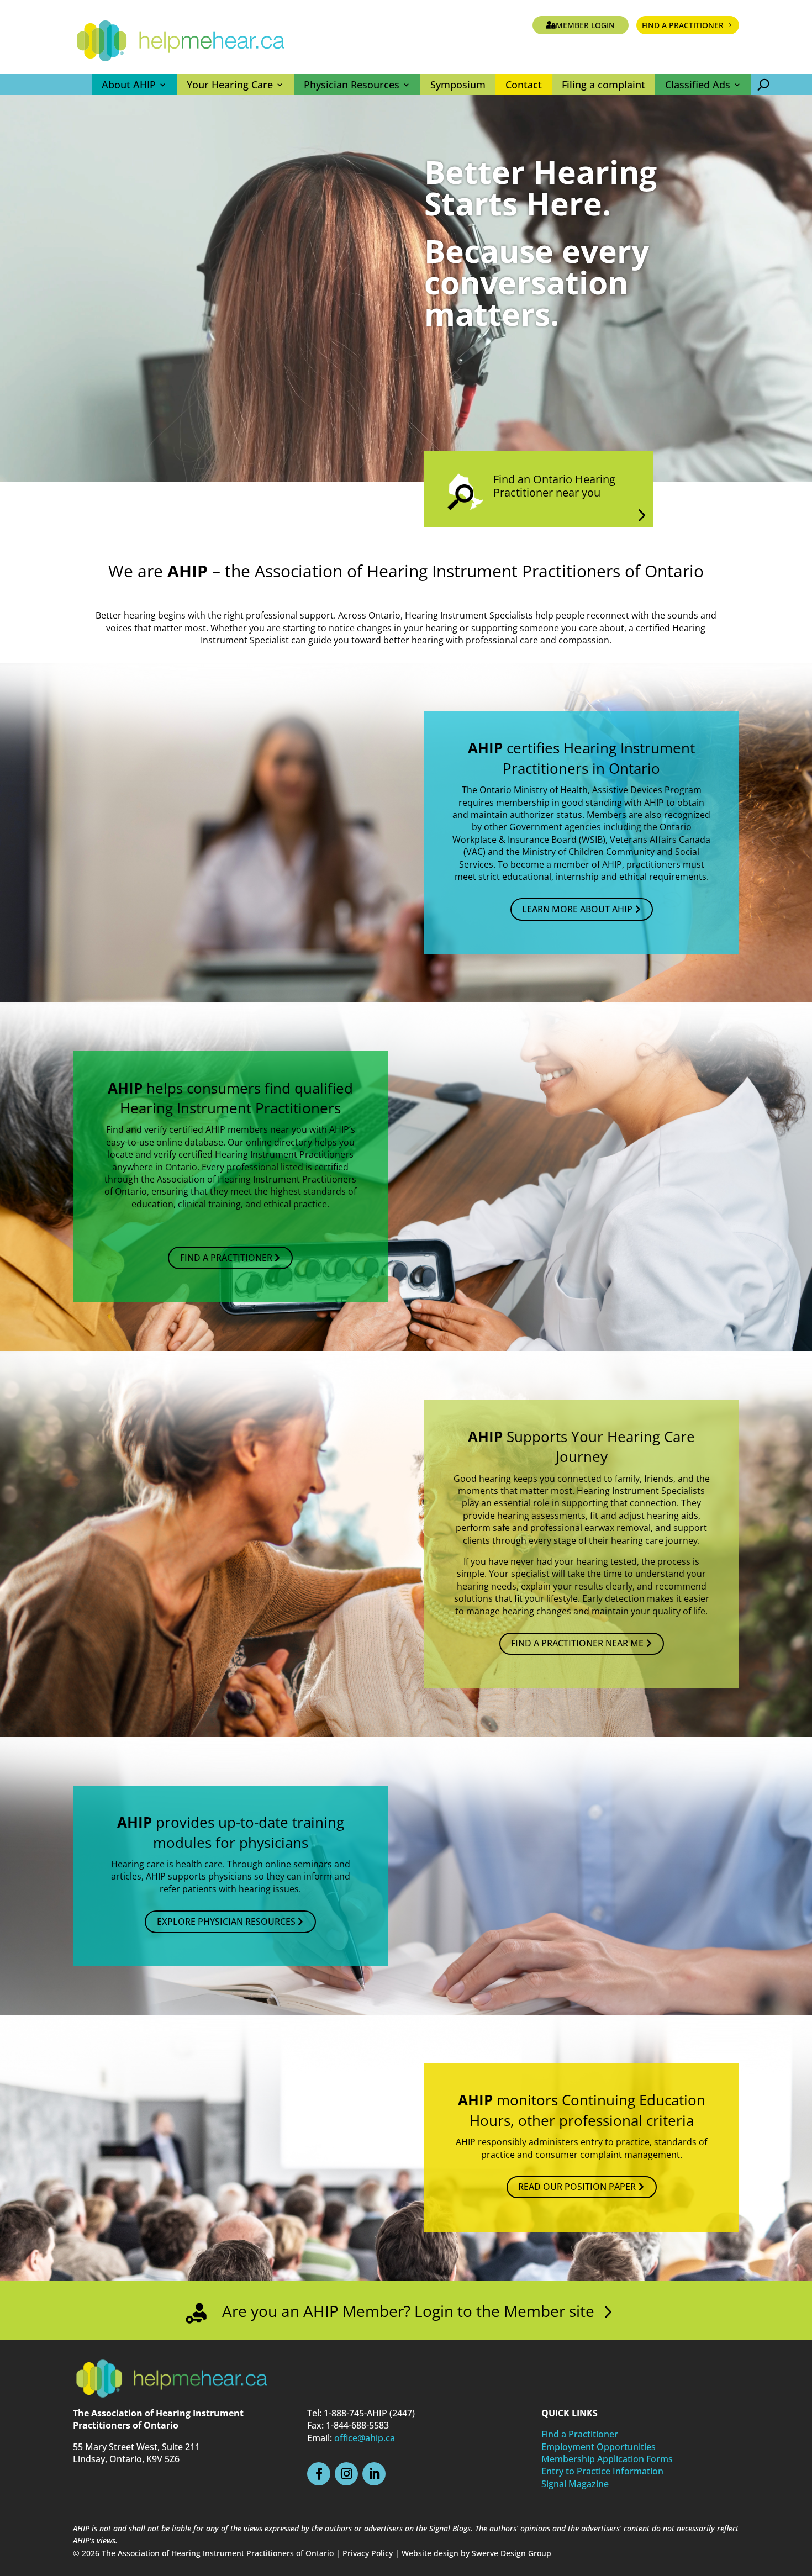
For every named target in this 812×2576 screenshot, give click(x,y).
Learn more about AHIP (577, 909)
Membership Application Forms (607, 2459)
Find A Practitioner (226, 1258)
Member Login (585, 25)
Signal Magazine (575, 2484)
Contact (524, 85)
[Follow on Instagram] (346, 2474)
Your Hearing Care (230, 85)
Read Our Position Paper (577, 2187)
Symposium (458, 85)
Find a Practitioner (683, 25)
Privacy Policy (368, 2553)
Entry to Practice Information (602, 2471)
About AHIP (129, 85)
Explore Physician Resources (226, 1922)
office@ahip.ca (365, 2438)
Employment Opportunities (599, 2447)
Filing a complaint (603, 85)
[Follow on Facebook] (319, 2474)
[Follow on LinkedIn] (374, 2474)
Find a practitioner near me (577, 1643)
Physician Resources (352, 85)
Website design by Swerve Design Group (476, 2553)
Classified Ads (698, 85)
